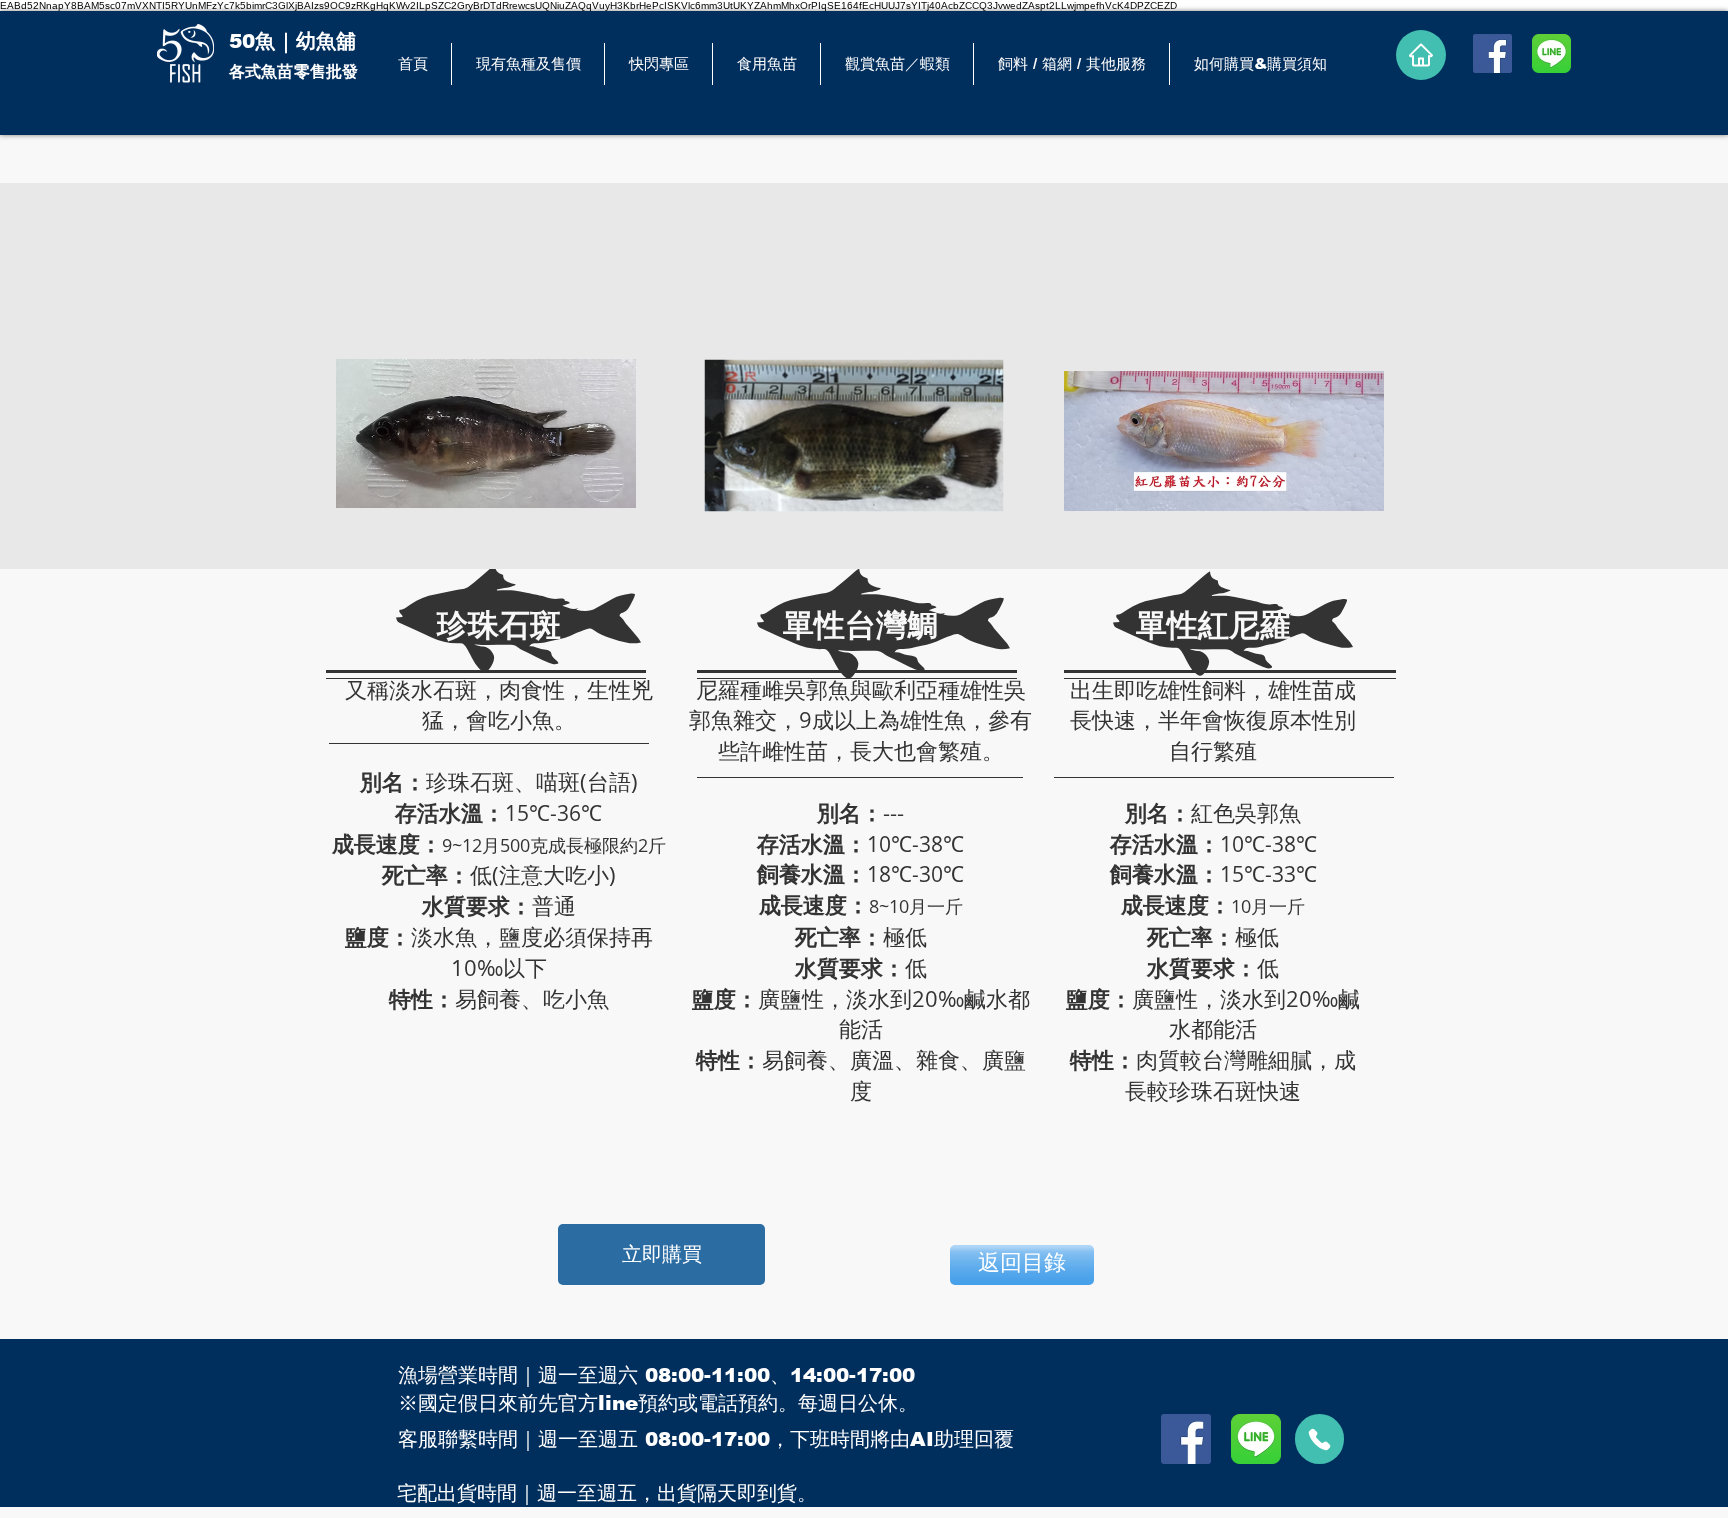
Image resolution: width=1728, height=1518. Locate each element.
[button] (766, 64)
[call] (1319, 1439)
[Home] (1421, 55)
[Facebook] (1492, 53)
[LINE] (1551, 53)
